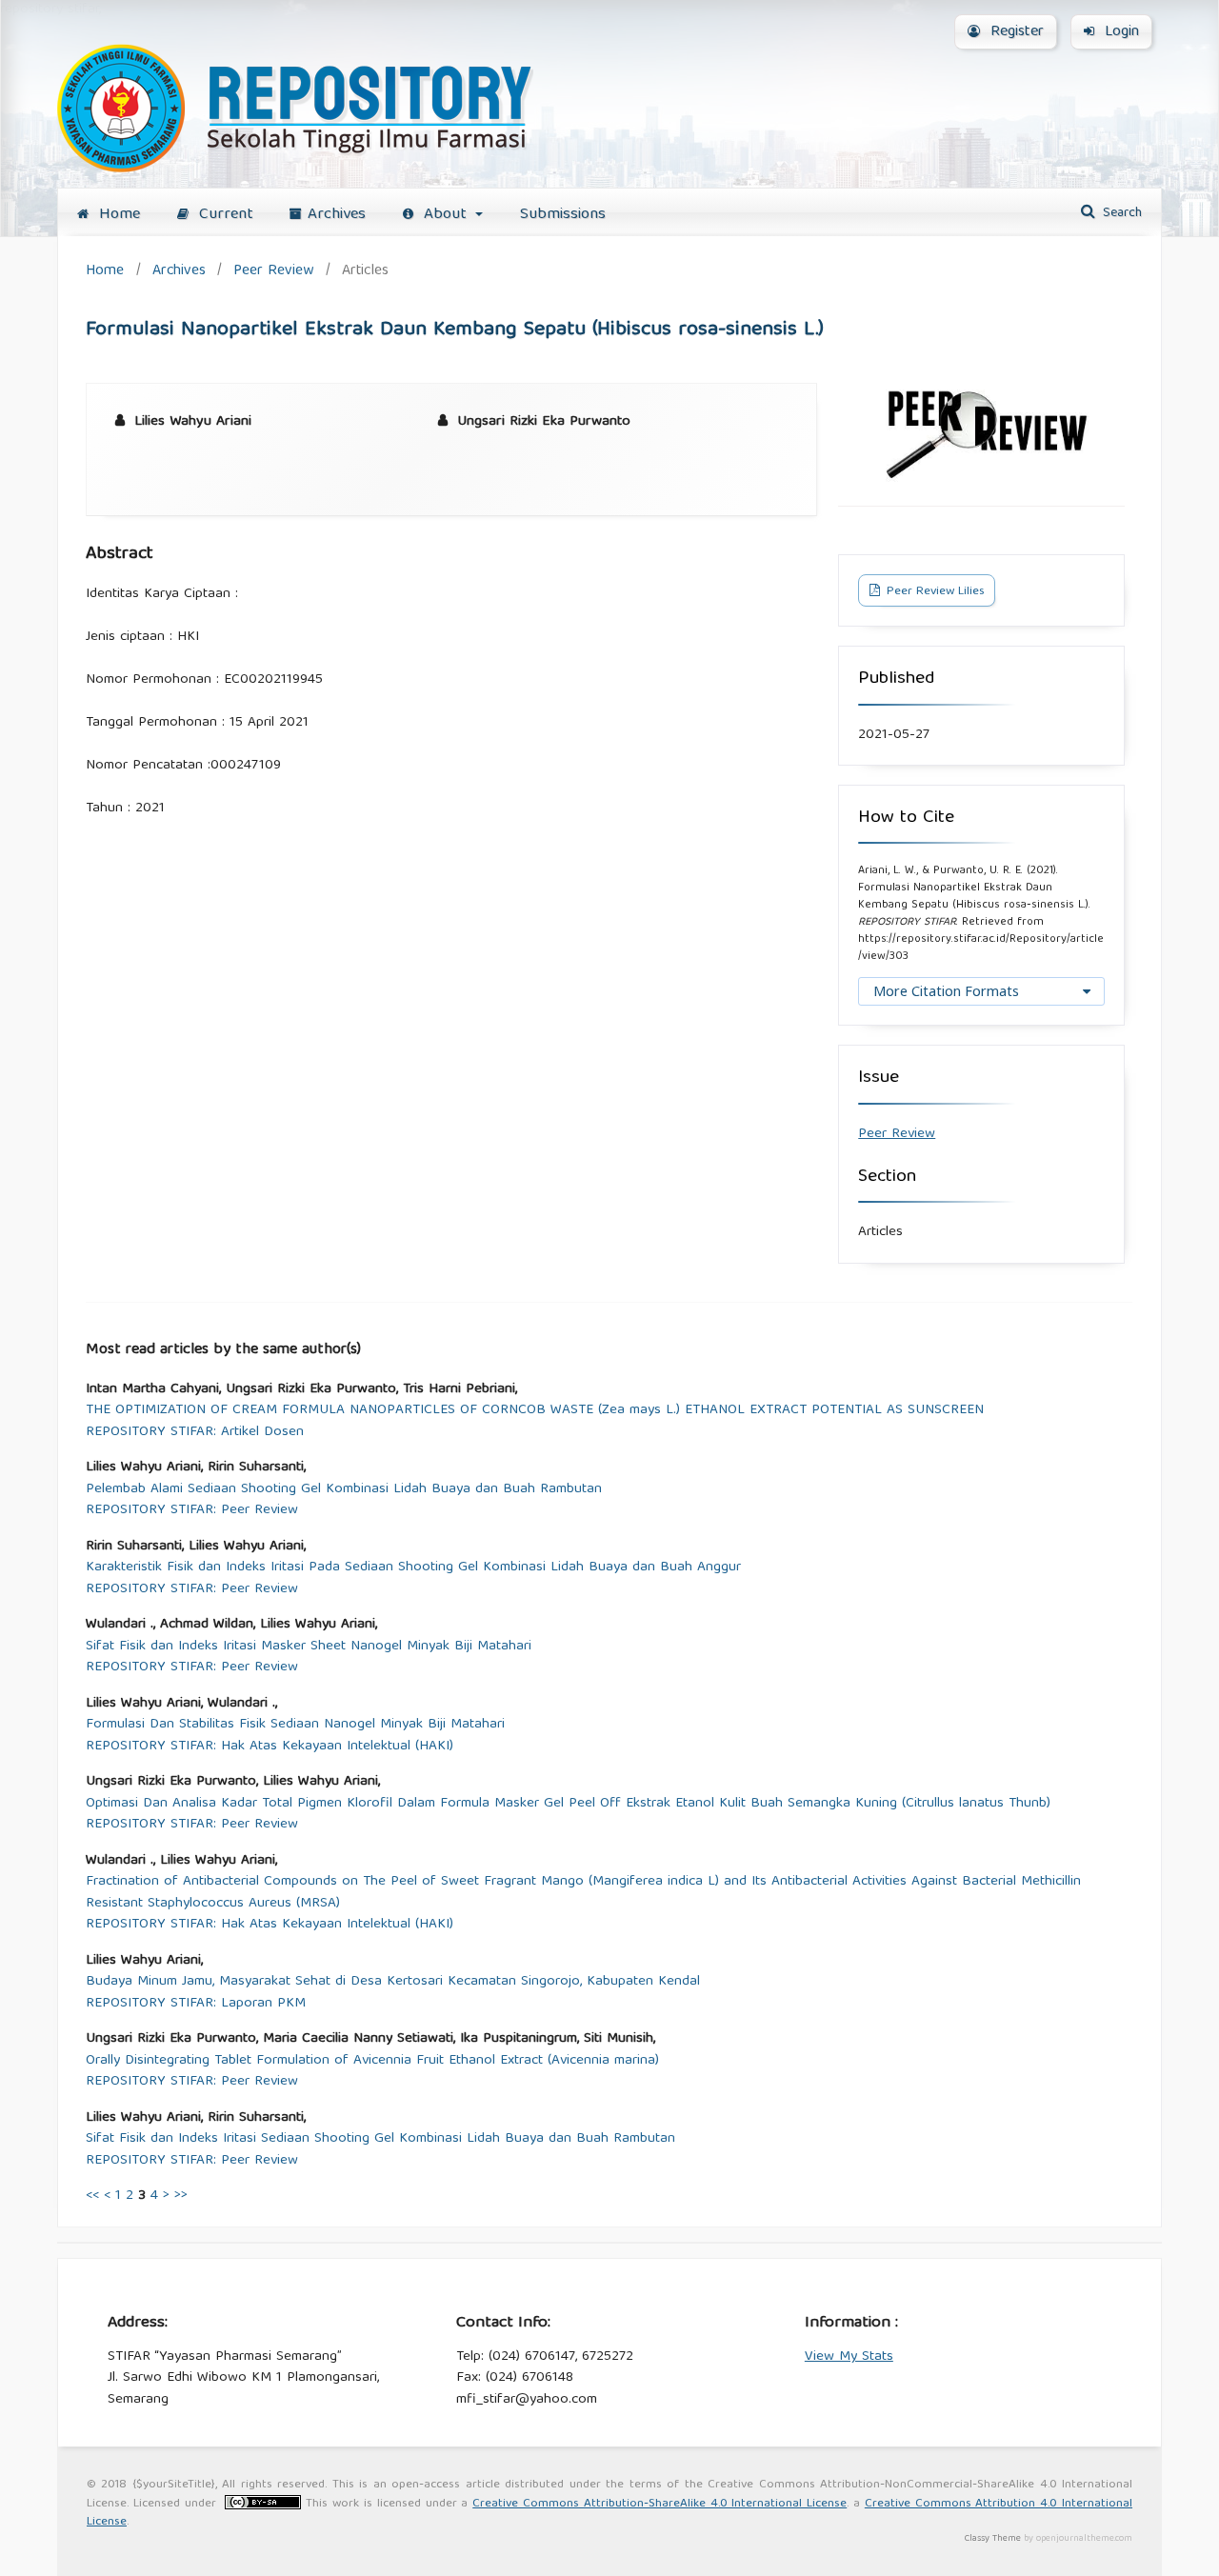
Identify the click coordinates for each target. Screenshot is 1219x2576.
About (445, 215)
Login (1119, 32)
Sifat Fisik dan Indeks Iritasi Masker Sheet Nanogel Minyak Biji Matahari (309, 1647)
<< (92, 2196)
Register (1015, 32)
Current (224, 215)
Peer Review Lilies (934, 592)
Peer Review (273, 271)
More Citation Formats (946, 991)
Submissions (563, 215)
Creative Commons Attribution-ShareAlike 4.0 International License (659, 2504)
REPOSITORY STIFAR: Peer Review (192, 1511)
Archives (337, 215)
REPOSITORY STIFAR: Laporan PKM (196, 2004)
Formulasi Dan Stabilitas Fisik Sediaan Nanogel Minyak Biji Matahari (295, 1725)
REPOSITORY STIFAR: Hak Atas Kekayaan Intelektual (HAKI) (270, 1747)
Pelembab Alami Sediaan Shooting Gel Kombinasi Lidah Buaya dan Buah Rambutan (344, 1490)
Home (117, 215)
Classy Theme (994, 2539)
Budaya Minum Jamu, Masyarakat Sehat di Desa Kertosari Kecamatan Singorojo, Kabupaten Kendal (393, 1982)
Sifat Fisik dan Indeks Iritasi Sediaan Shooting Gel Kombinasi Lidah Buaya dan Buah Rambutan (380, 2139)
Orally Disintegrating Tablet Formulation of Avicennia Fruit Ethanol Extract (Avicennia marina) (372, 2061)
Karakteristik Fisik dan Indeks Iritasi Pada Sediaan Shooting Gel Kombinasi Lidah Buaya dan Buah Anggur (413, 1568)
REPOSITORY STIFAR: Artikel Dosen (195, 1433)
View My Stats (849, 2357)
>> (181, 2196)
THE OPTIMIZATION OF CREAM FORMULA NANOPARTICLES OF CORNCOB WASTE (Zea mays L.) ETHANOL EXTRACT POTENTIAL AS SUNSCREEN (535, 1411)
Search (1120, 213)
